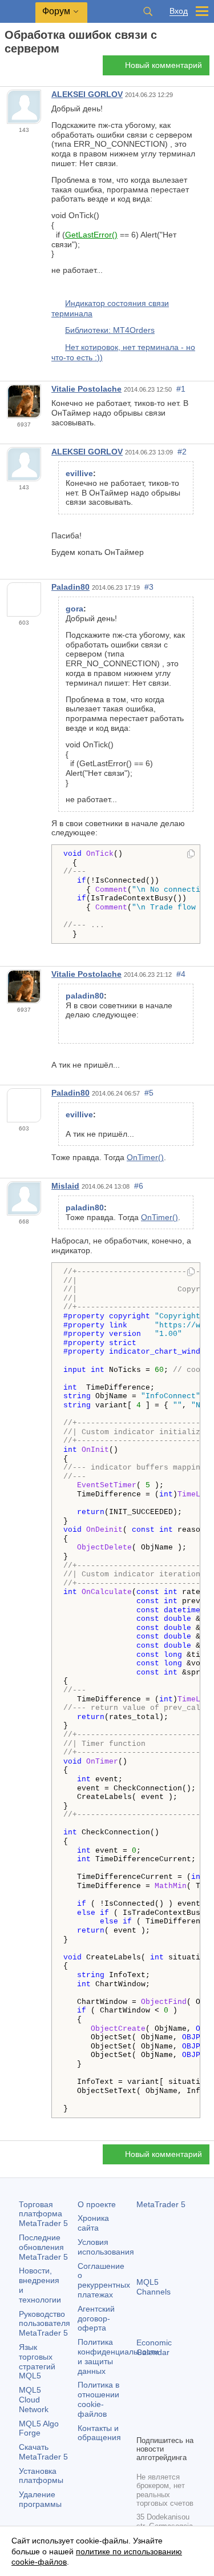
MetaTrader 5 (161, 2204)
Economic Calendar (154, 2347)
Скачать (43, 2452)
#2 (182, 452)
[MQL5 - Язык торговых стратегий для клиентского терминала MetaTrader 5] (18, 12)
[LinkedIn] (161, 2425)
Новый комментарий (163, 65)
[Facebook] (143, 2406)
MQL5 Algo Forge (39, 2428)
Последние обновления (43, 2247)
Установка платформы (41, 2476)
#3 (149, 587)
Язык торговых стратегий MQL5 (37, 2361)
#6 (139, 1186)
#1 (181, 389)
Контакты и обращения (99, 2433)
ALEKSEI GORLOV (87, 94)
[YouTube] (143, 2425)
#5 (149, 1093)
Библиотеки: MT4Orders (110, 330)
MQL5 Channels (154, 2287)
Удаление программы (40, 2499)
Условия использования (106, 2247)
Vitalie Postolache (86, 389)
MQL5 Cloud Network (34, 2400)
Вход (179, 11)
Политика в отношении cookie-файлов (98, 2399)
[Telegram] (161, 2406)
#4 (181, 974)
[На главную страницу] (8, 69)
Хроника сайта (93, 2223)
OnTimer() (145, 1157)
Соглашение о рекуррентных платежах (104, 2280)
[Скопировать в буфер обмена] (191, 855)
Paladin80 (70, 587)
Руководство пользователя (45, 2324)
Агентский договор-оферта (96, 2319)
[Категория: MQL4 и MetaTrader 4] (22, 69)
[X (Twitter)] (180, 2406)
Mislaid (65, 1186)
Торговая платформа (43, 2214)
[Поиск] (148, 11)
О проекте (97, 2204)
